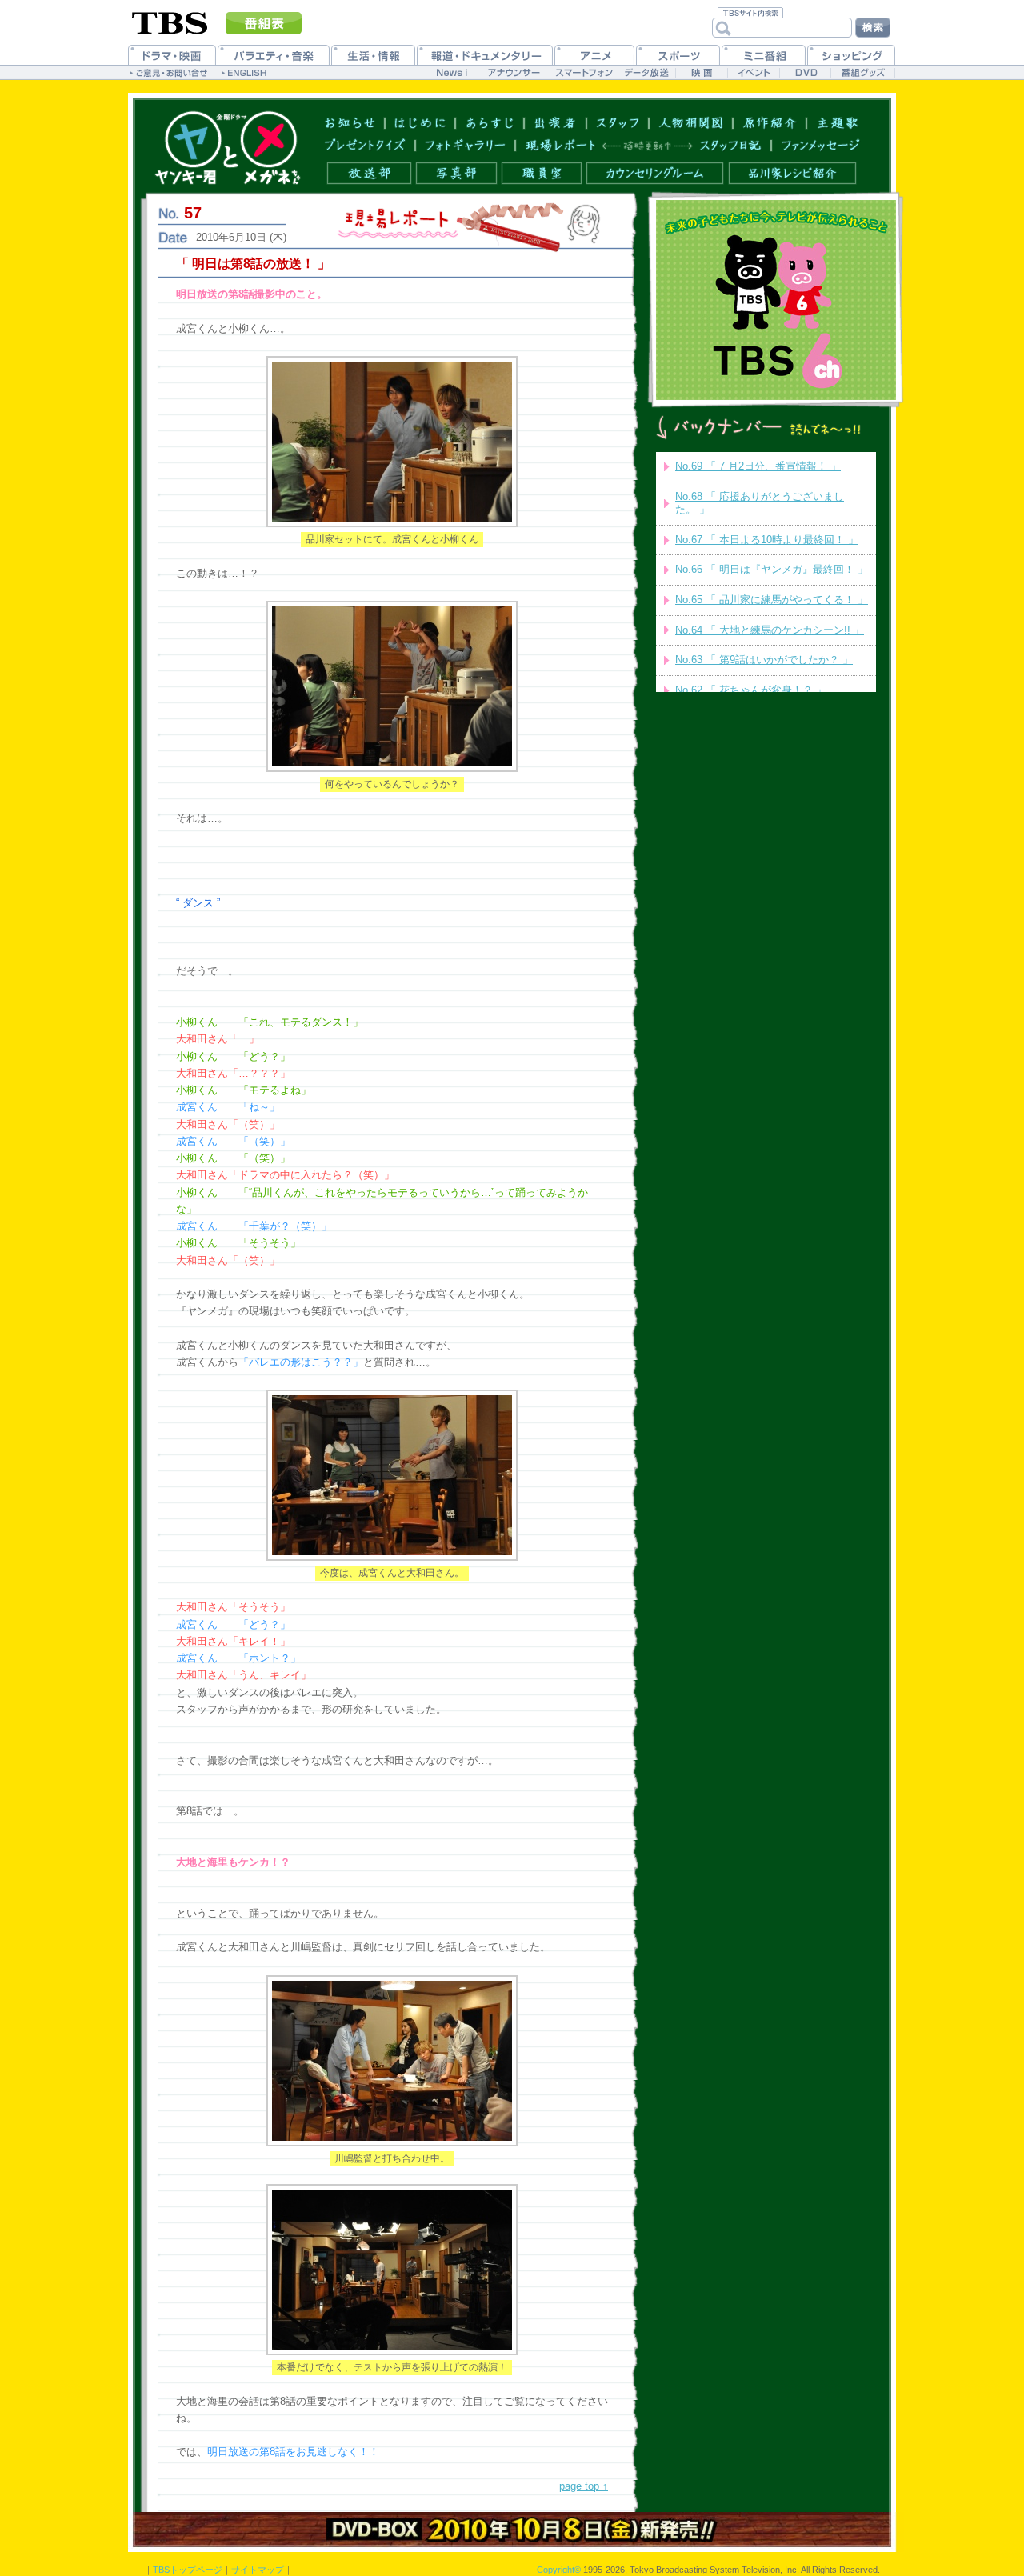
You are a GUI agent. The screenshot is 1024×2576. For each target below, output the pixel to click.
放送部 (369, 173)
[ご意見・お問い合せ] (170, 72)
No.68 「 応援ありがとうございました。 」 (760, 503)
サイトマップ (258, 2570)
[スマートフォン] (584, 72)
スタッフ (618, 122)
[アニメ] (594, 55)
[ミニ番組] (764, 55)
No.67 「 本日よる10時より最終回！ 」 (767, 540)
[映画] (701, 72)
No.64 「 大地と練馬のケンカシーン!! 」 (770, 630)
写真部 (456, 173)
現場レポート (561, 145)
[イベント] (753, 72)
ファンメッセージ (821, 145)
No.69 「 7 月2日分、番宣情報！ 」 (758, 466)
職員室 (542, 173)
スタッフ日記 (731, 145)
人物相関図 (691, 122)
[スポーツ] (678, 55)
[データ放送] (646, 72)
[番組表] (264, 23)
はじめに (420, 122)
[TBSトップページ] (170, 22)
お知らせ (350, 122)
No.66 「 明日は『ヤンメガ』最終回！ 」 (772, 569)
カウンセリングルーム (655, 173)
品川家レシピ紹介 (792, 173)
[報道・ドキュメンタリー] (485, 55)
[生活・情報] (373, 55)
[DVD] (805, 72)
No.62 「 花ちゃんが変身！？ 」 (751, 690)
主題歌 (838, 122)
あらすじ (490, 122)
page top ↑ (584, 2486)
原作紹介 (770, 122)
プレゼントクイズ (365, 145)
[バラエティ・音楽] (274, 55)
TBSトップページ (188, 2570)
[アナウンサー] (514, 72)
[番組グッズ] (862, 72)
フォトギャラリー (466, 145)
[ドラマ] (172, 55)
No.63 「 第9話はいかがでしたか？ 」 (764, 660)
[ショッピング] (851, 55)
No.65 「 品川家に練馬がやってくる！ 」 (772, 600)
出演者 (556, 122)
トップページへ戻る (228, 148)
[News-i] (452, 72)
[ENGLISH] (246, 72)
